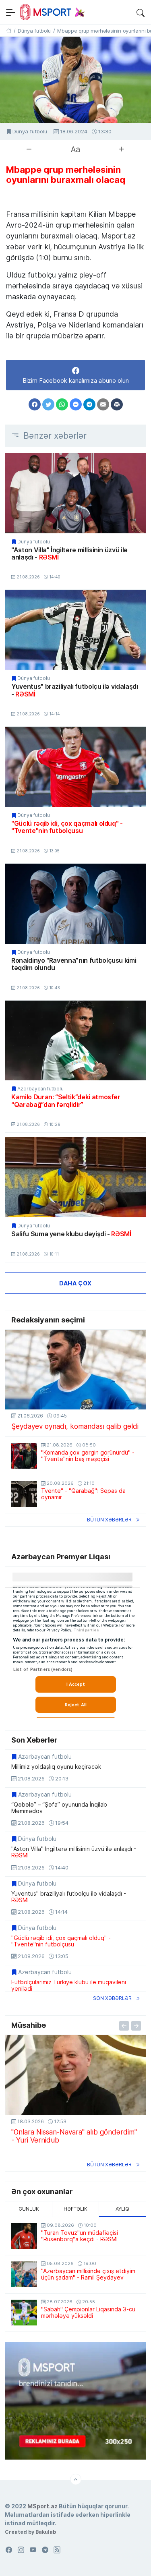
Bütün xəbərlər (109, 1520)
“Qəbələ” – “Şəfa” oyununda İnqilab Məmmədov (59, 1808)
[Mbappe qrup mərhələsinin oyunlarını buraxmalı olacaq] (75, 80)
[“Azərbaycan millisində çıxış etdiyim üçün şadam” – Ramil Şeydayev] (24, 2274)
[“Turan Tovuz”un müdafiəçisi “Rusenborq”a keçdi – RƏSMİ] (24, 2236)
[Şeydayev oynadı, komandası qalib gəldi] (75, 1370)
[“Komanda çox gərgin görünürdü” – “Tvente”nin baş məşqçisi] (24, 1456)
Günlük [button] (29, 2209)
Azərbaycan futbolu (40, 1089)
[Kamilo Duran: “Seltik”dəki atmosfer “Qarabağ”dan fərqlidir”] (75, 1041)
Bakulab (46, 2532)
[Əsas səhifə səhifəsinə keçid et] (9, 31)
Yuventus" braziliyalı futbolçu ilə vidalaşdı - (75, 690)
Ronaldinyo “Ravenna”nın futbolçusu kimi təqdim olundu (74, 964)
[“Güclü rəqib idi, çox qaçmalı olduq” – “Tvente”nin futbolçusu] (75, 767)
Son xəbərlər (112, 1998)
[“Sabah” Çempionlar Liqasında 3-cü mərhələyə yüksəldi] (24, 2313)
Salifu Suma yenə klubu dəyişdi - (71, 1234)
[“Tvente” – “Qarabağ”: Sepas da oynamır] (24, 1494)
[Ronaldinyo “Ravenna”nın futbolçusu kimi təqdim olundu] (75, 904)
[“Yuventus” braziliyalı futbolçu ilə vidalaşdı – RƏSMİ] (75, 630)
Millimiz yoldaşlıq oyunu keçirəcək (56, 1767)
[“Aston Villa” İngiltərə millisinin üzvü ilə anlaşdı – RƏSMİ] (75, 493)
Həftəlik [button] (75, 2209)
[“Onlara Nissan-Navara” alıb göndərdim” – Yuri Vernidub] (75, 2075)
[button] (141, 12)
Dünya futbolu (30, 132)
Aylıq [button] (122, 2209)
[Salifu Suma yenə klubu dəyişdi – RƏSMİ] (75, 1177)
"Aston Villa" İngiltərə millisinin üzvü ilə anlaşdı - (69, 554)
